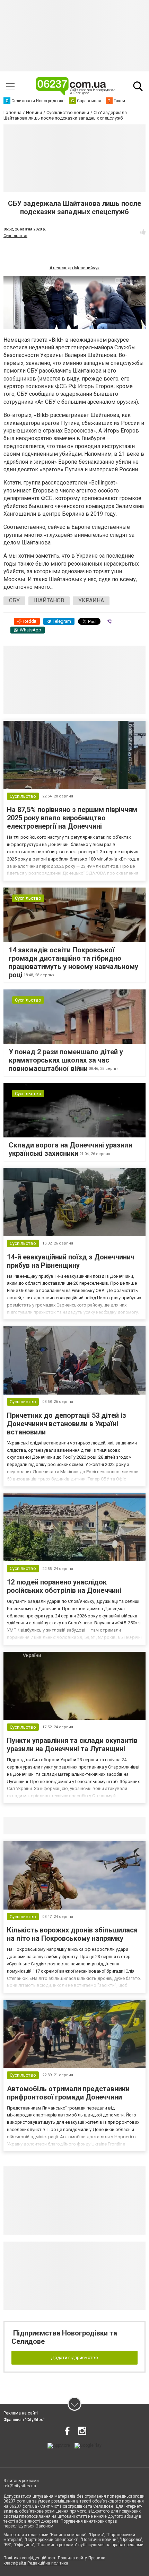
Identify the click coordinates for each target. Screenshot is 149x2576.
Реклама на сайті (21, 2413)
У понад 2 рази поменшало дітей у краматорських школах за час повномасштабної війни (66, 1060)
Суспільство (15, 236)
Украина (91, 600)
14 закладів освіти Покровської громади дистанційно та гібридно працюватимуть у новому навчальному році (73, 962)
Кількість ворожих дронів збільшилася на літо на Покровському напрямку (72, 1934)
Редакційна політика (48, 2563)
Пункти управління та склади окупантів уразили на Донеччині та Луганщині (72, 1745)
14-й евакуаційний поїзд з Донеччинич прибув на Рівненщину (71, 1261)
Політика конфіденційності (30, 2558)
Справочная (113, 1826)
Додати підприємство (74, 2357)
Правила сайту (72, 2558)
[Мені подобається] (143, 232)
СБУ (14, 600)
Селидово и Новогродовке (49, 1826)
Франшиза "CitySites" (24, 2420)
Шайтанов (49, 600)
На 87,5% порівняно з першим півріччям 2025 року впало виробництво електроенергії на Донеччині (72, 818)
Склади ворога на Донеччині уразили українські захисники (71, 1149)
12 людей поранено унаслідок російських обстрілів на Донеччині (64, 1586)
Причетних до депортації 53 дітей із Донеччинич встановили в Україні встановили (67, 1424)
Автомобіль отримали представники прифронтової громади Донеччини (68, 2093)
